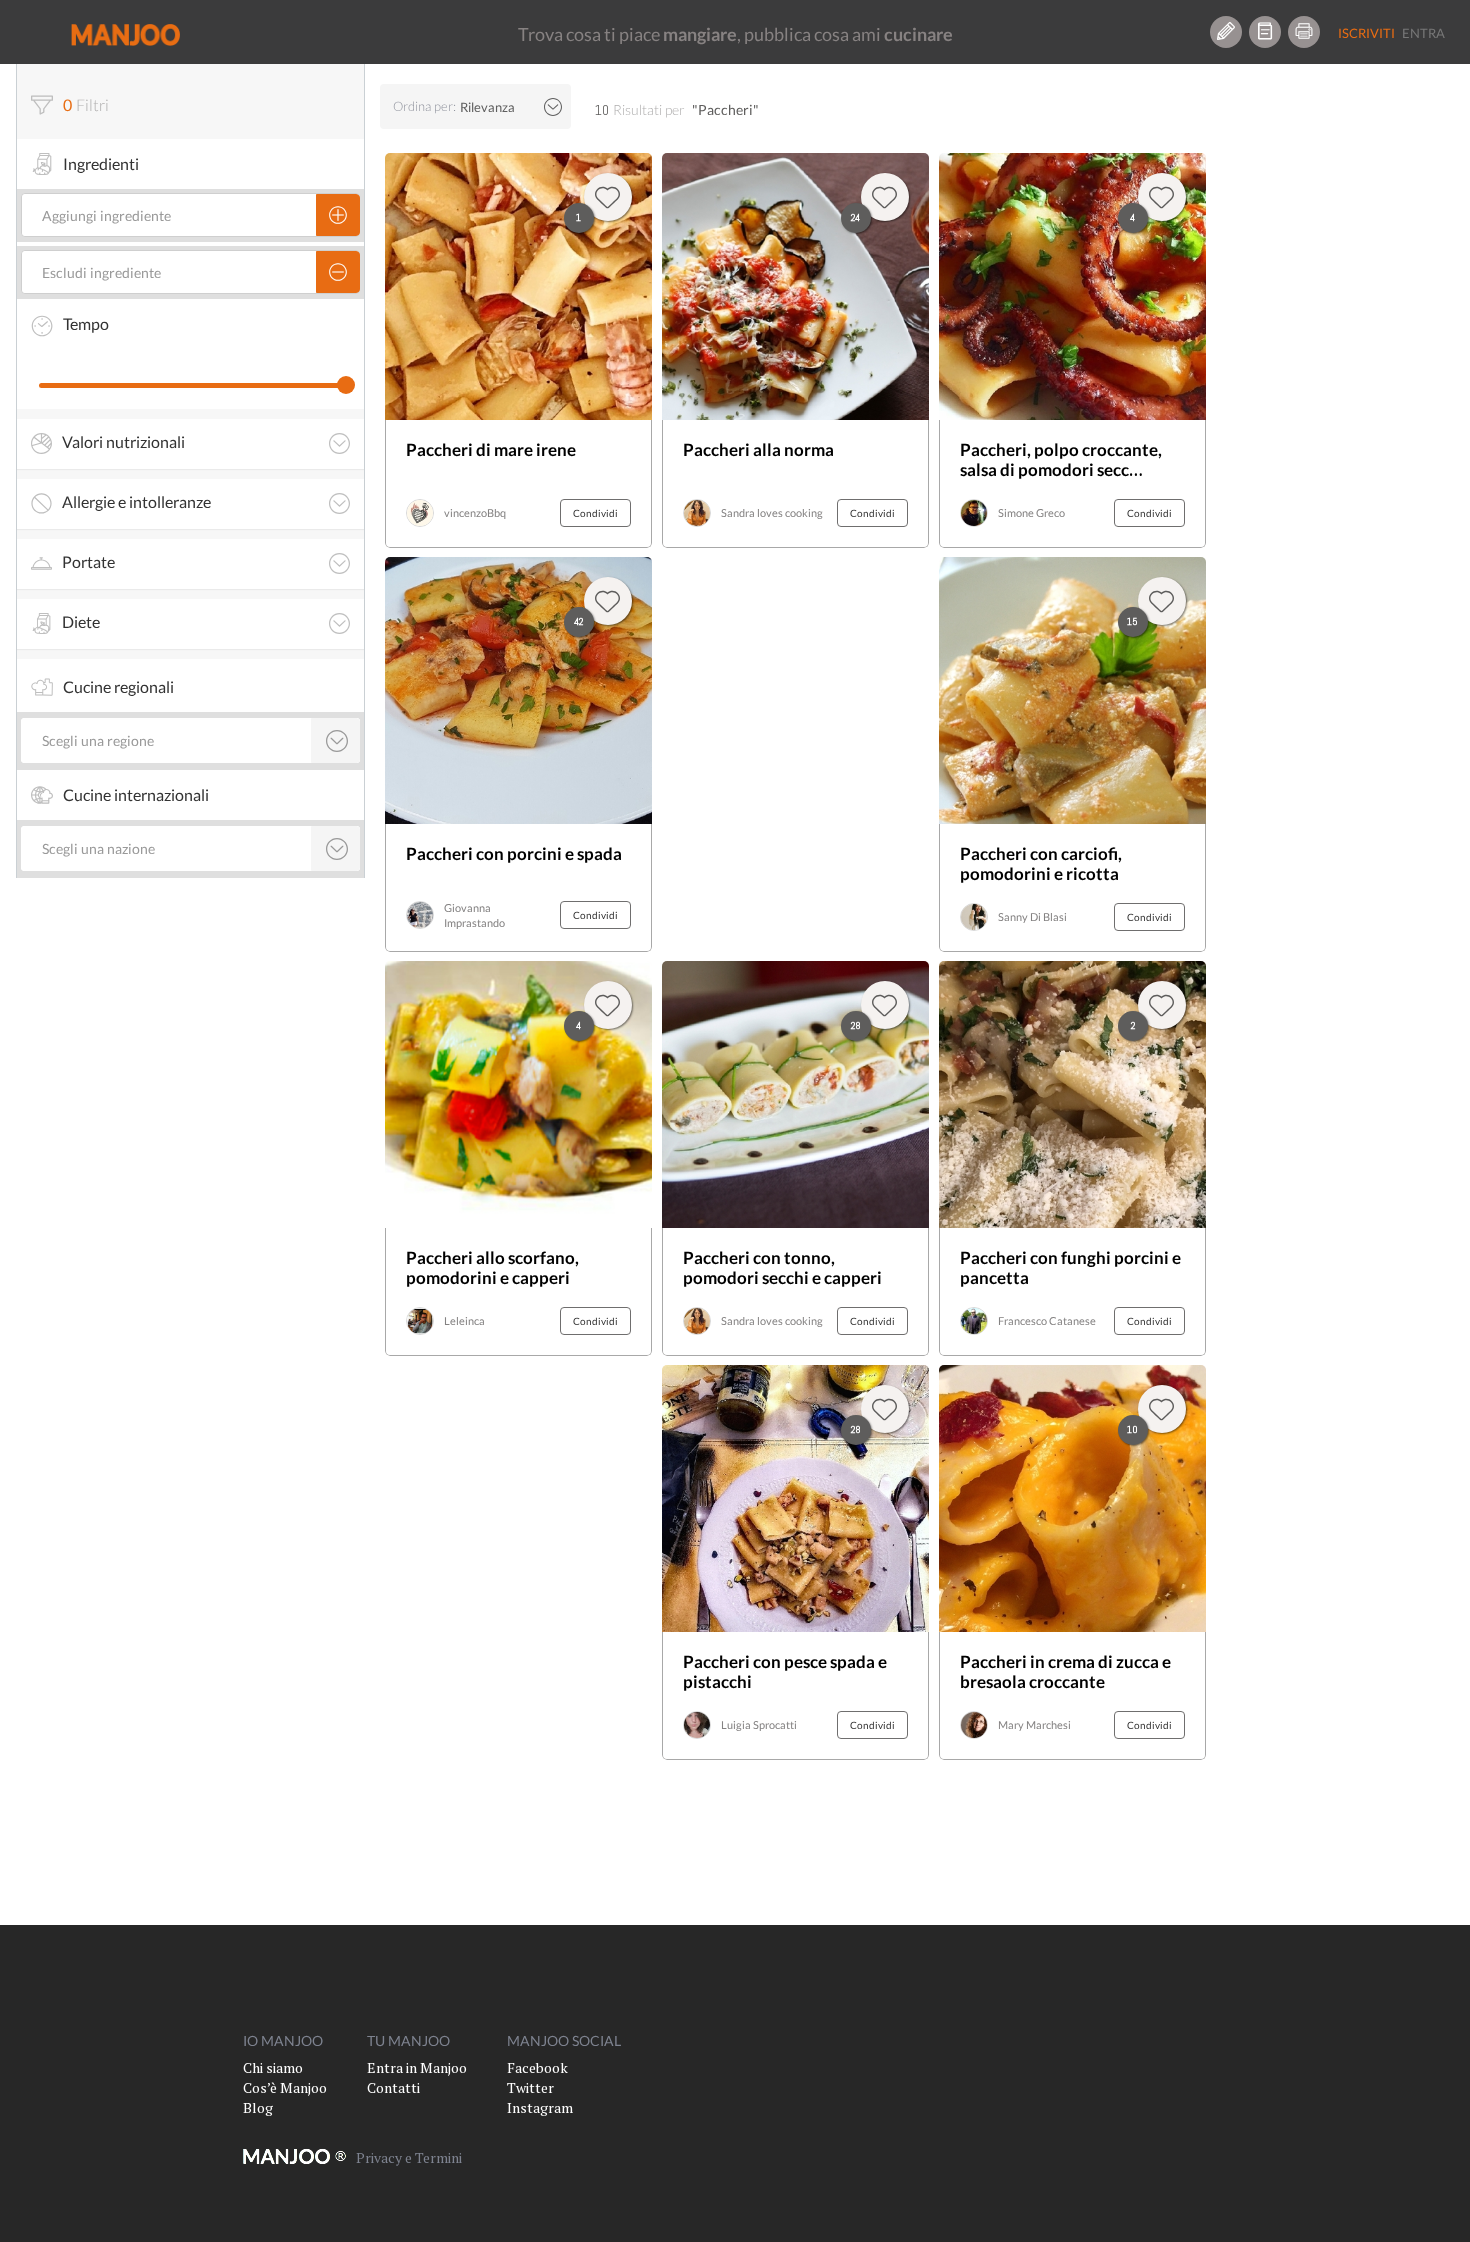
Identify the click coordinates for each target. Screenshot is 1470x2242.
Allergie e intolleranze (136, 502)
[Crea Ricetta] (1226, 32)
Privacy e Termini (409, 2157)
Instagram (540, 2107)
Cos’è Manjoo (285, 2087)
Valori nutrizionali (123, 442)
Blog (258, 2107)
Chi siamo (273, 2067)
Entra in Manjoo (417, 2067)
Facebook (537, 2067)
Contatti (393, 2087)
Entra (1423, 33)
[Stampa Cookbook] (1304, 32)
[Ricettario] (1265, 32)
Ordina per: (424, 106)
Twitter (530, 2087)
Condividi (595, 513)
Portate (88, 562)
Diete (81, 622)
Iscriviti (1366, 33)
